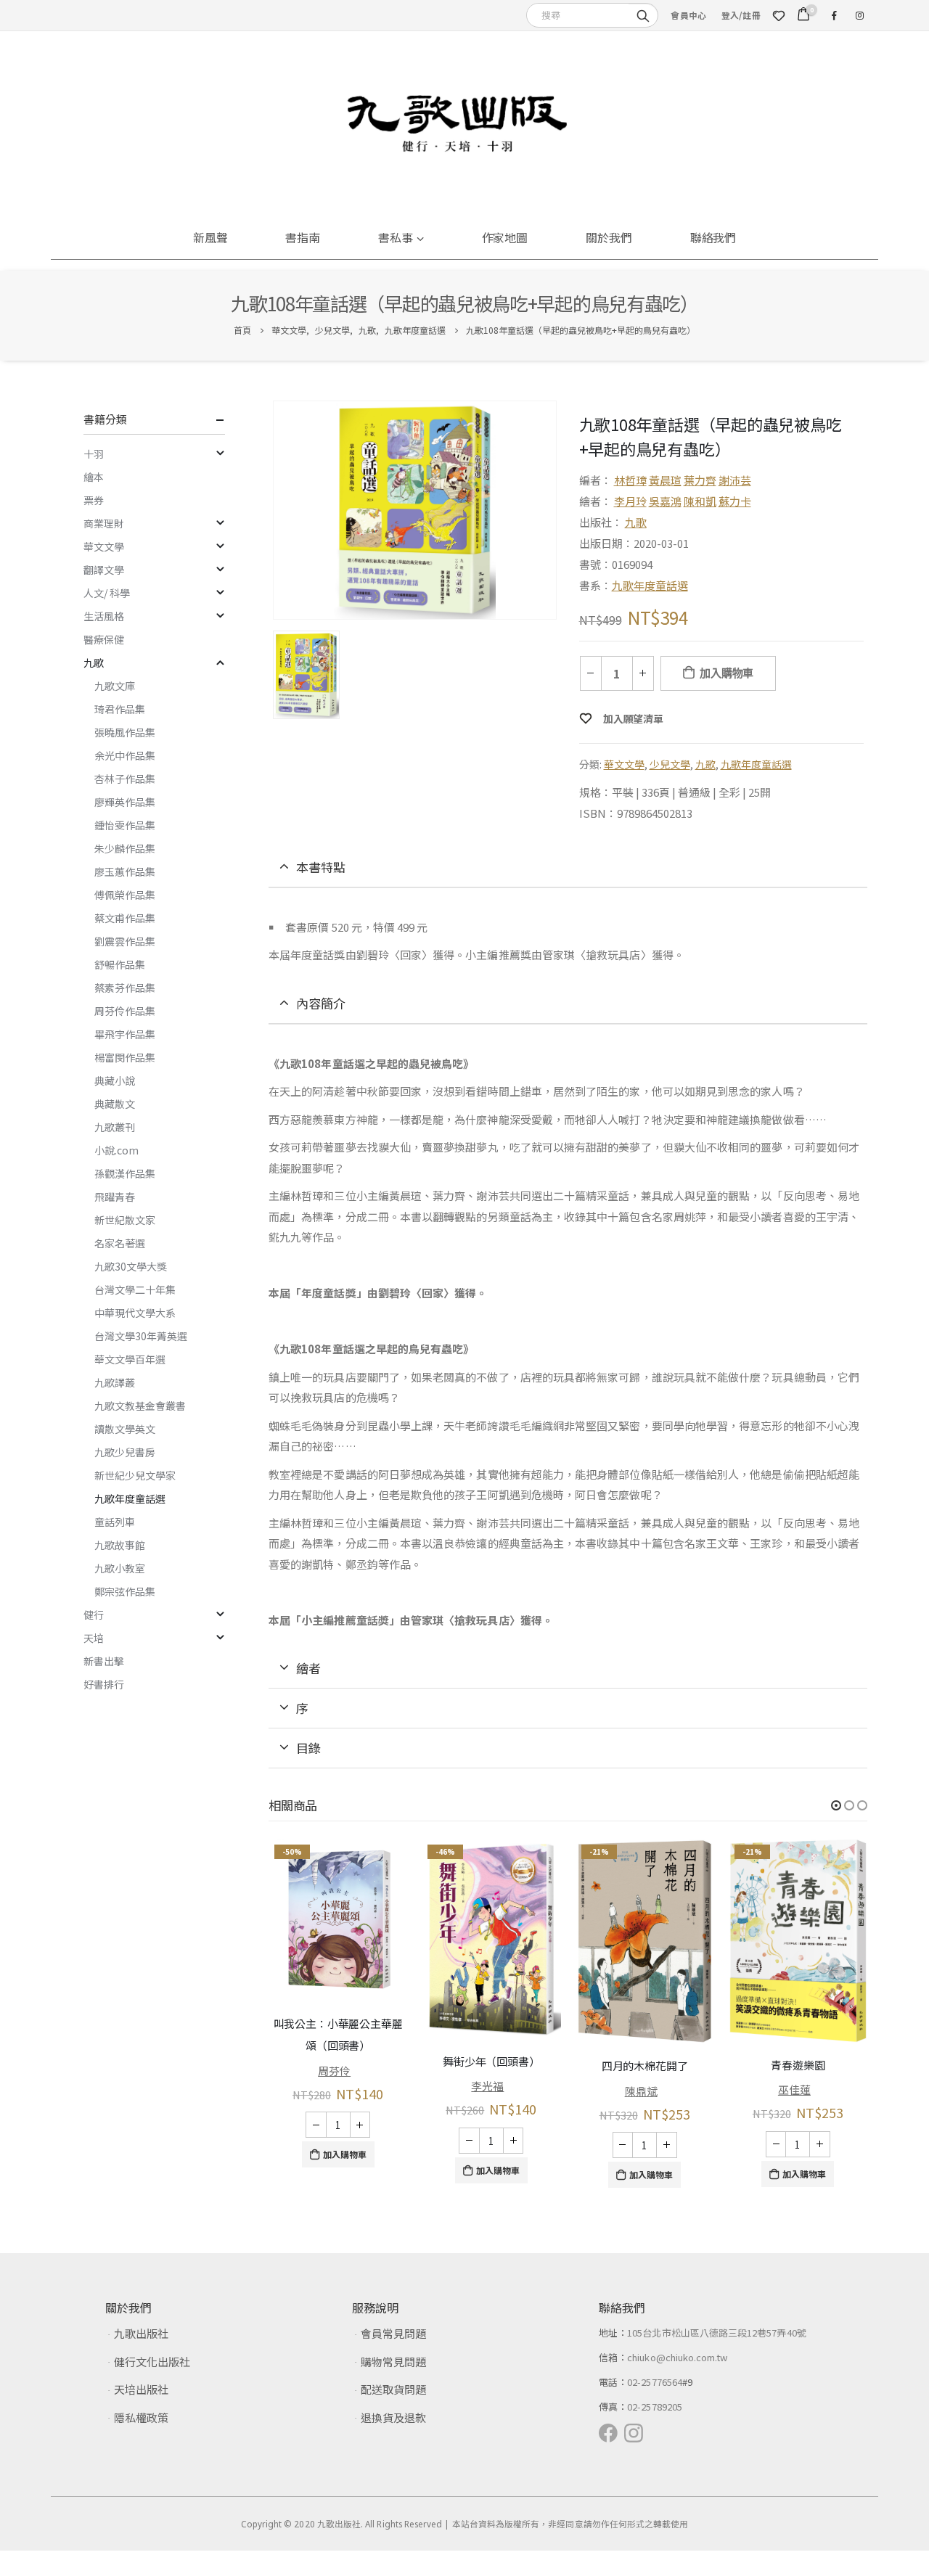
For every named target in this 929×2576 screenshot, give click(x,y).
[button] (836, 1805)
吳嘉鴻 (665, 501)
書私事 (396, 237)
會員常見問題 (393, 2329)
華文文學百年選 (130, 1359)
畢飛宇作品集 (125, 1034)
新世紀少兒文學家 (135, 1475)
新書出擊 (104, 1661)
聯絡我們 (713, 237)
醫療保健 (104, 639)
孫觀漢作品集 (125, 1173)
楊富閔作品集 (125, 1057)
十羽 (94, 454)
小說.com (116, 1150)
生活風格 (104, 616)
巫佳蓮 (794, 2089)
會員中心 (688, 15)
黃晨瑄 (665, 480)
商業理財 (104, 523)
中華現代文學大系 (135, 1313)
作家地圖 (505, 237)
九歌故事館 (120, 1545)
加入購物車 (727, 673)
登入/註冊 (741, 15)
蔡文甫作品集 (125, 918)
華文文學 (624, 764)
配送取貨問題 (393, 2385)
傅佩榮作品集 (125, 895)
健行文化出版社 (152, 2357)
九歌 (636, 522)
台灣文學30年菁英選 (141, 1336)
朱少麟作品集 (125, 848)
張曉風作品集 (125, 732)
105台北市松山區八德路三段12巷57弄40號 (717, 2328)
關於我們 (609, 237)
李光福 (487, 2086)
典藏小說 (115, 1080)
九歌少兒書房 (125, 1452)
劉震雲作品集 (125, 941)
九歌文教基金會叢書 (140, 1406)
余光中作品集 (125, 755)
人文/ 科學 (107, 593)
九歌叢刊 (115, 1127)
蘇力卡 (735, 501)
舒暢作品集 (120, 964)
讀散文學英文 (125, 1429)
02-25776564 (655, 2378)
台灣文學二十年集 (135, 1289)
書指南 (303, 237)
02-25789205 (655, 2402)
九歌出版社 (141, 2329)
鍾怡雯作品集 (125, 825)
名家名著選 (120, 1243)
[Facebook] (834, 15)
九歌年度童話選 (650, 585)
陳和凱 (700, 501)
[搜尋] (643, 15)
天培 (94, 1638)
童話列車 (115, 1522)
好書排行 (104, 1684)
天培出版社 (141, 2385)
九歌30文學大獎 (131, 1266)
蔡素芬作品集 (125, 988)
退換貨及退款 (393, 2413)
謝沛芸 (735, 480)
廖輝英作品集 (125, 802)
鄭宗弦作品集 (125, 1591)
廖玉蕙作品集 (125, 871)
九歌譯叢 (115, 1382)
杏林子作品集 (125, 779)
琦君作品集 (120, 709)
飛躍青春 (115, 1197)
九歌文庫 (115, 686)
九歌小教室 (120, 1568)
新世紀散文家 (125, 1220)
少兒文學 (670, 764)
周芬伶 (334, 2070)
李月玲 (630, 501)
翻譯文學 (104, 570)
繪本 (94, 477)
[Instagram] (859, 15)
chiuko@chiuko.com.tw (677, 2353)
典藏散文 (115, 1104)
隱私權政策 (141, 2413)
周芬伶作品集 (125, 1011)
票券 (94, 500)
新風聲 (210, 237)
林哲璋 (630, 480)
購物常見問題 (393, 2357)
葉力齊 (700, 480)
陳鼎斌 (641, 2090)
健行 (94, 1615)
